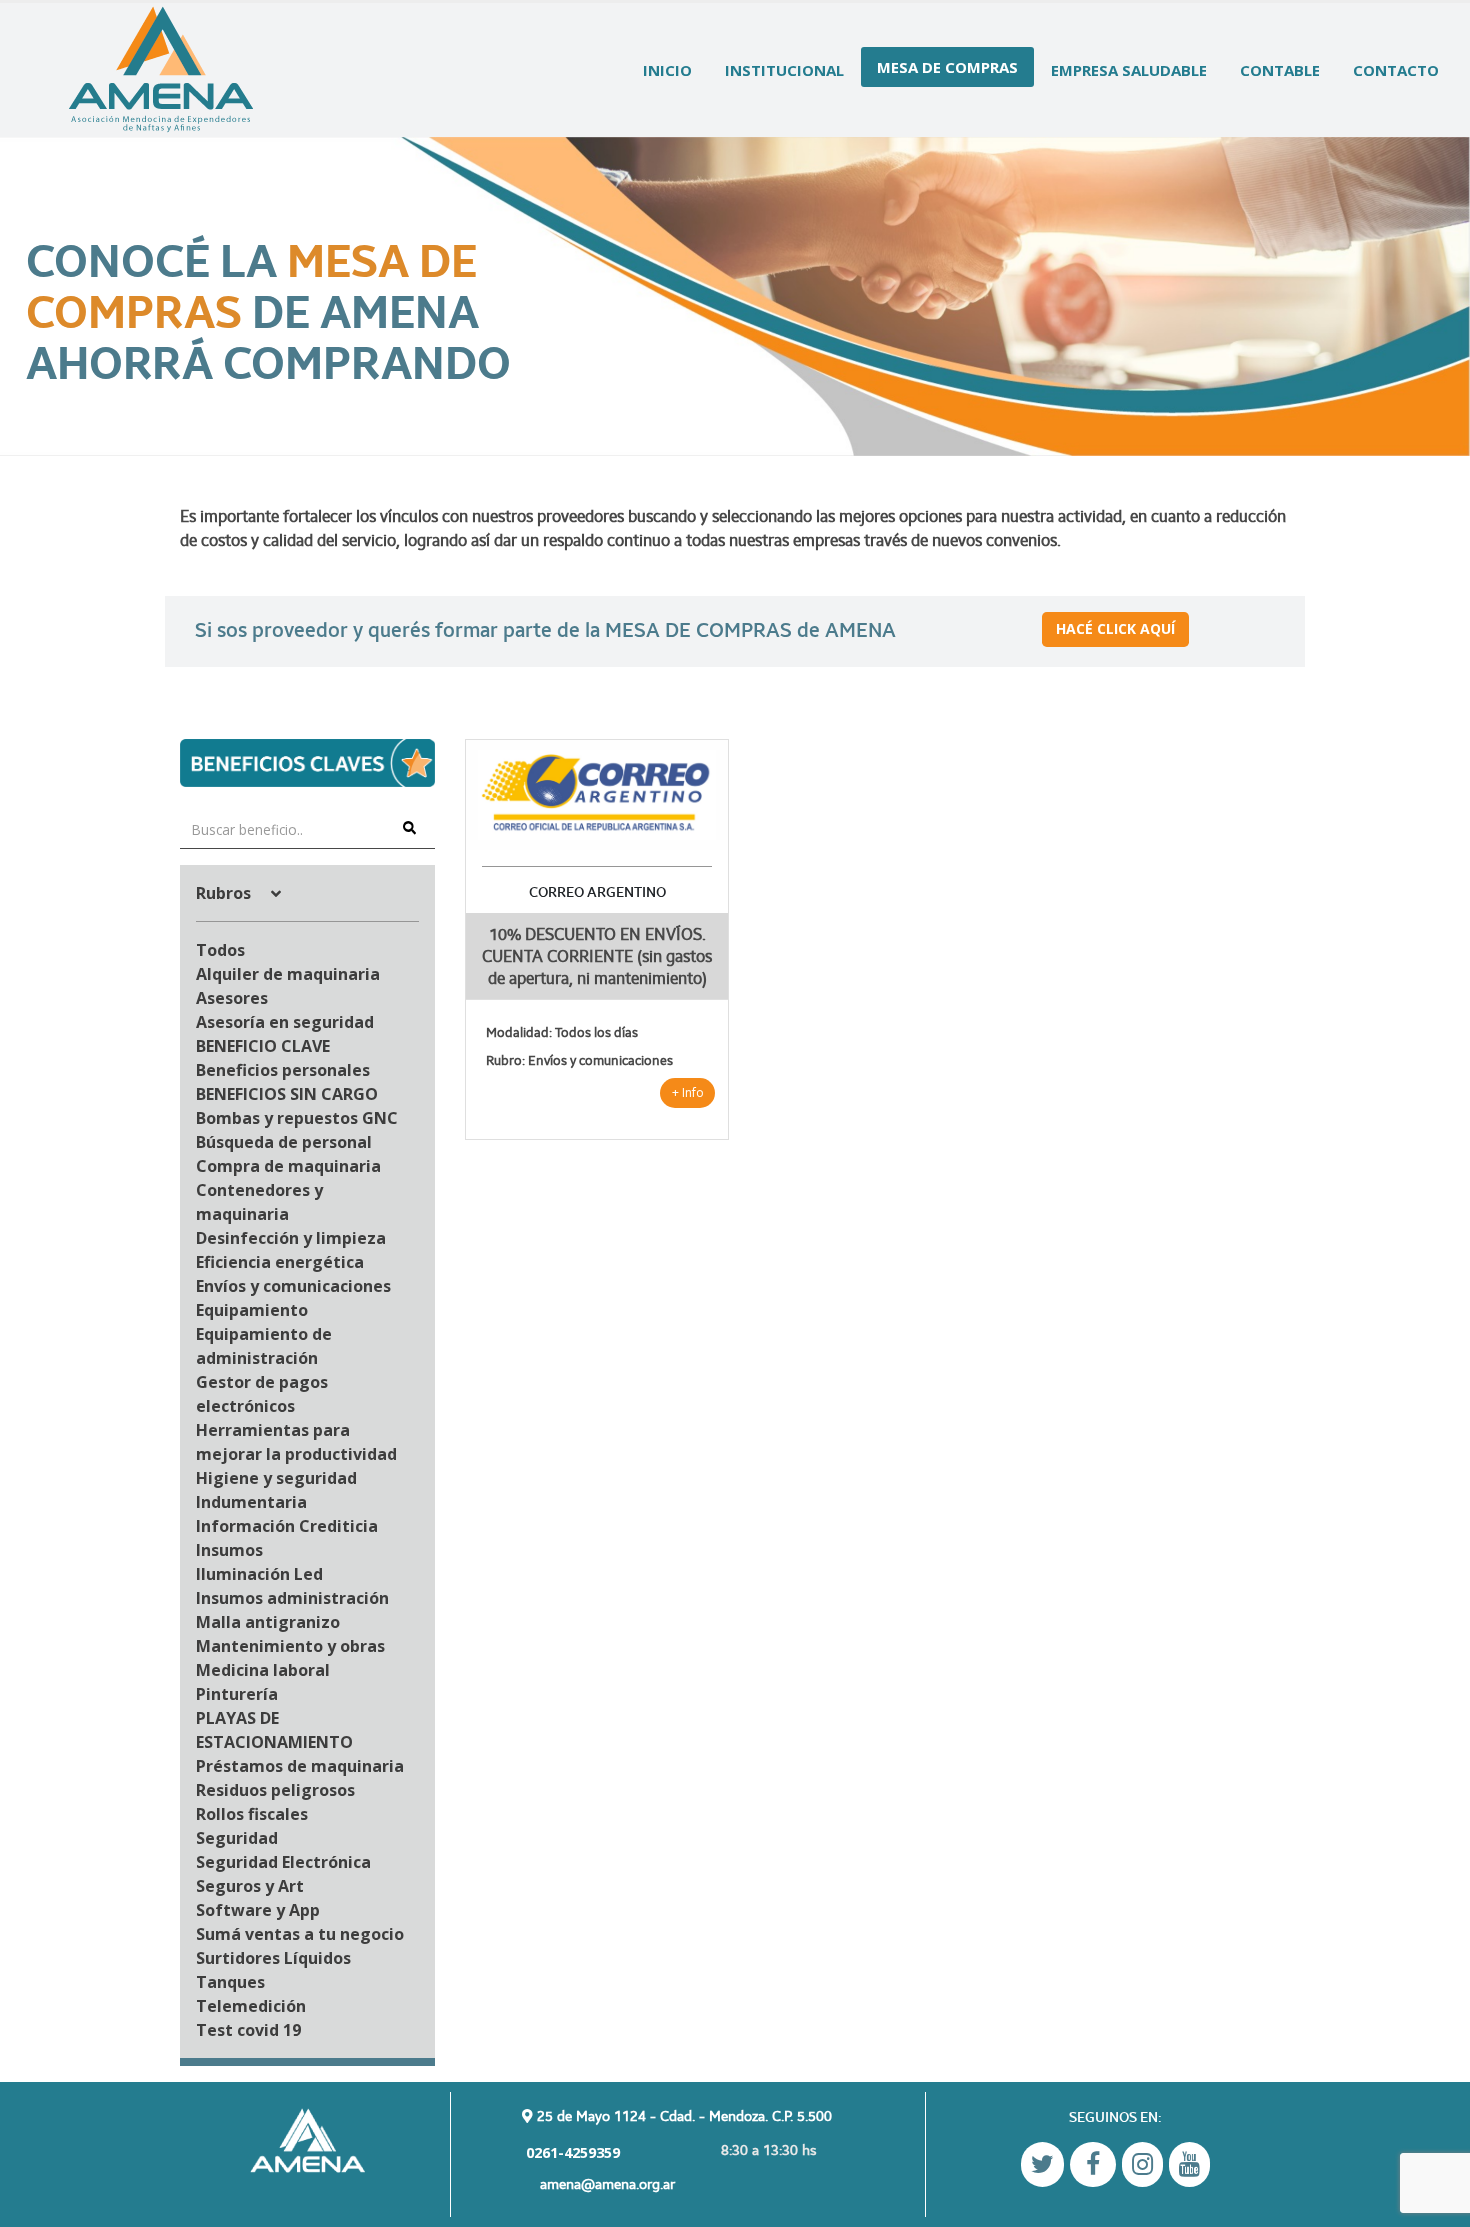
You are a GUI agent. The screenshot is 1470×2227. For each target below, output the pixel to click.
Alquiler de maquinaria (288, 974)
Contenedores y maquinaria (259, 1202)
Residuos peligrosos (275, 1790)
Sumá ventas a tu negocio (300, 1934)
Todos (220, 950)
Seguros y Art (250, 1886)
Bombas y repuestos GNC (297, 1118)
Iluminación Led (259, 1574)
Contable (1280, 70)
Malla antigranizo (268, 1622)
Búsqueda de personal (284, 1142)
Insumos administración (292, 1598)
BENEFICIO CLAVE (263, 1046)
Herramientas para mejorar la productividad (296, 1442)
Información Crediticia (287, 1526)
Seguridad (237, 1838)
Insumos (229, 1550)
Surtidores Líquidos (273, 1958)
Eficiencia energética (280, 1262)
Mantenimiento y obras (290, 1646)
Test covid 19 (248, 2030)
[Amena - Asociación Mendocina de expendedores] (161, 70)
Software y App (258, 1910)
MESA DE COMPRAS (947, 67)
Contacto (1396, 70)
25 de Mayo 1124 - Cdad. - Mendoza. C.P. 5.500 (682, 2115)
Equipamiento (252, 1310)
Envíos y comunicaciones (293, 1286)
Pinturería (237, 1694)
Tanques (230, 1982)
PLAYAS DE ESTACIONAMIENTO (274, 1730)
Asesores (232, 998)
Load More (877, 1191)
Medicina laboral (263, 1670)
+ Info (688, 1092)
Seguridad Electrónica (283, 1862)
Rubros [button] (225, 893)
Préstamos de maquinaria (300, 1766)
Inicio (667, 70)
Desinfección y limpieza (291, 1238)
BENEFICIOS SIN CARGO (287, 1094)
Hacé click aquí (1115, 628)
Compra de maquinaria (288, 1166)
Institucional (784, 70)
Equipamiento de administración (264, 1346)
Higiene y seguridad (276, 1478)
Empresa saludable (1129, 70)
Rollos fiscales (252, 1814)
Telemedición (251, 2006)
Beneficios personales (283, 1070)
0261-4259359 (571, 2152)
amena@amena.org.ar (607, 2183)
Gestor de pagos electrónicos (262, 1394)
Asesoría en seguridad (285, 1022)
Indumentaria (251, 1502)
